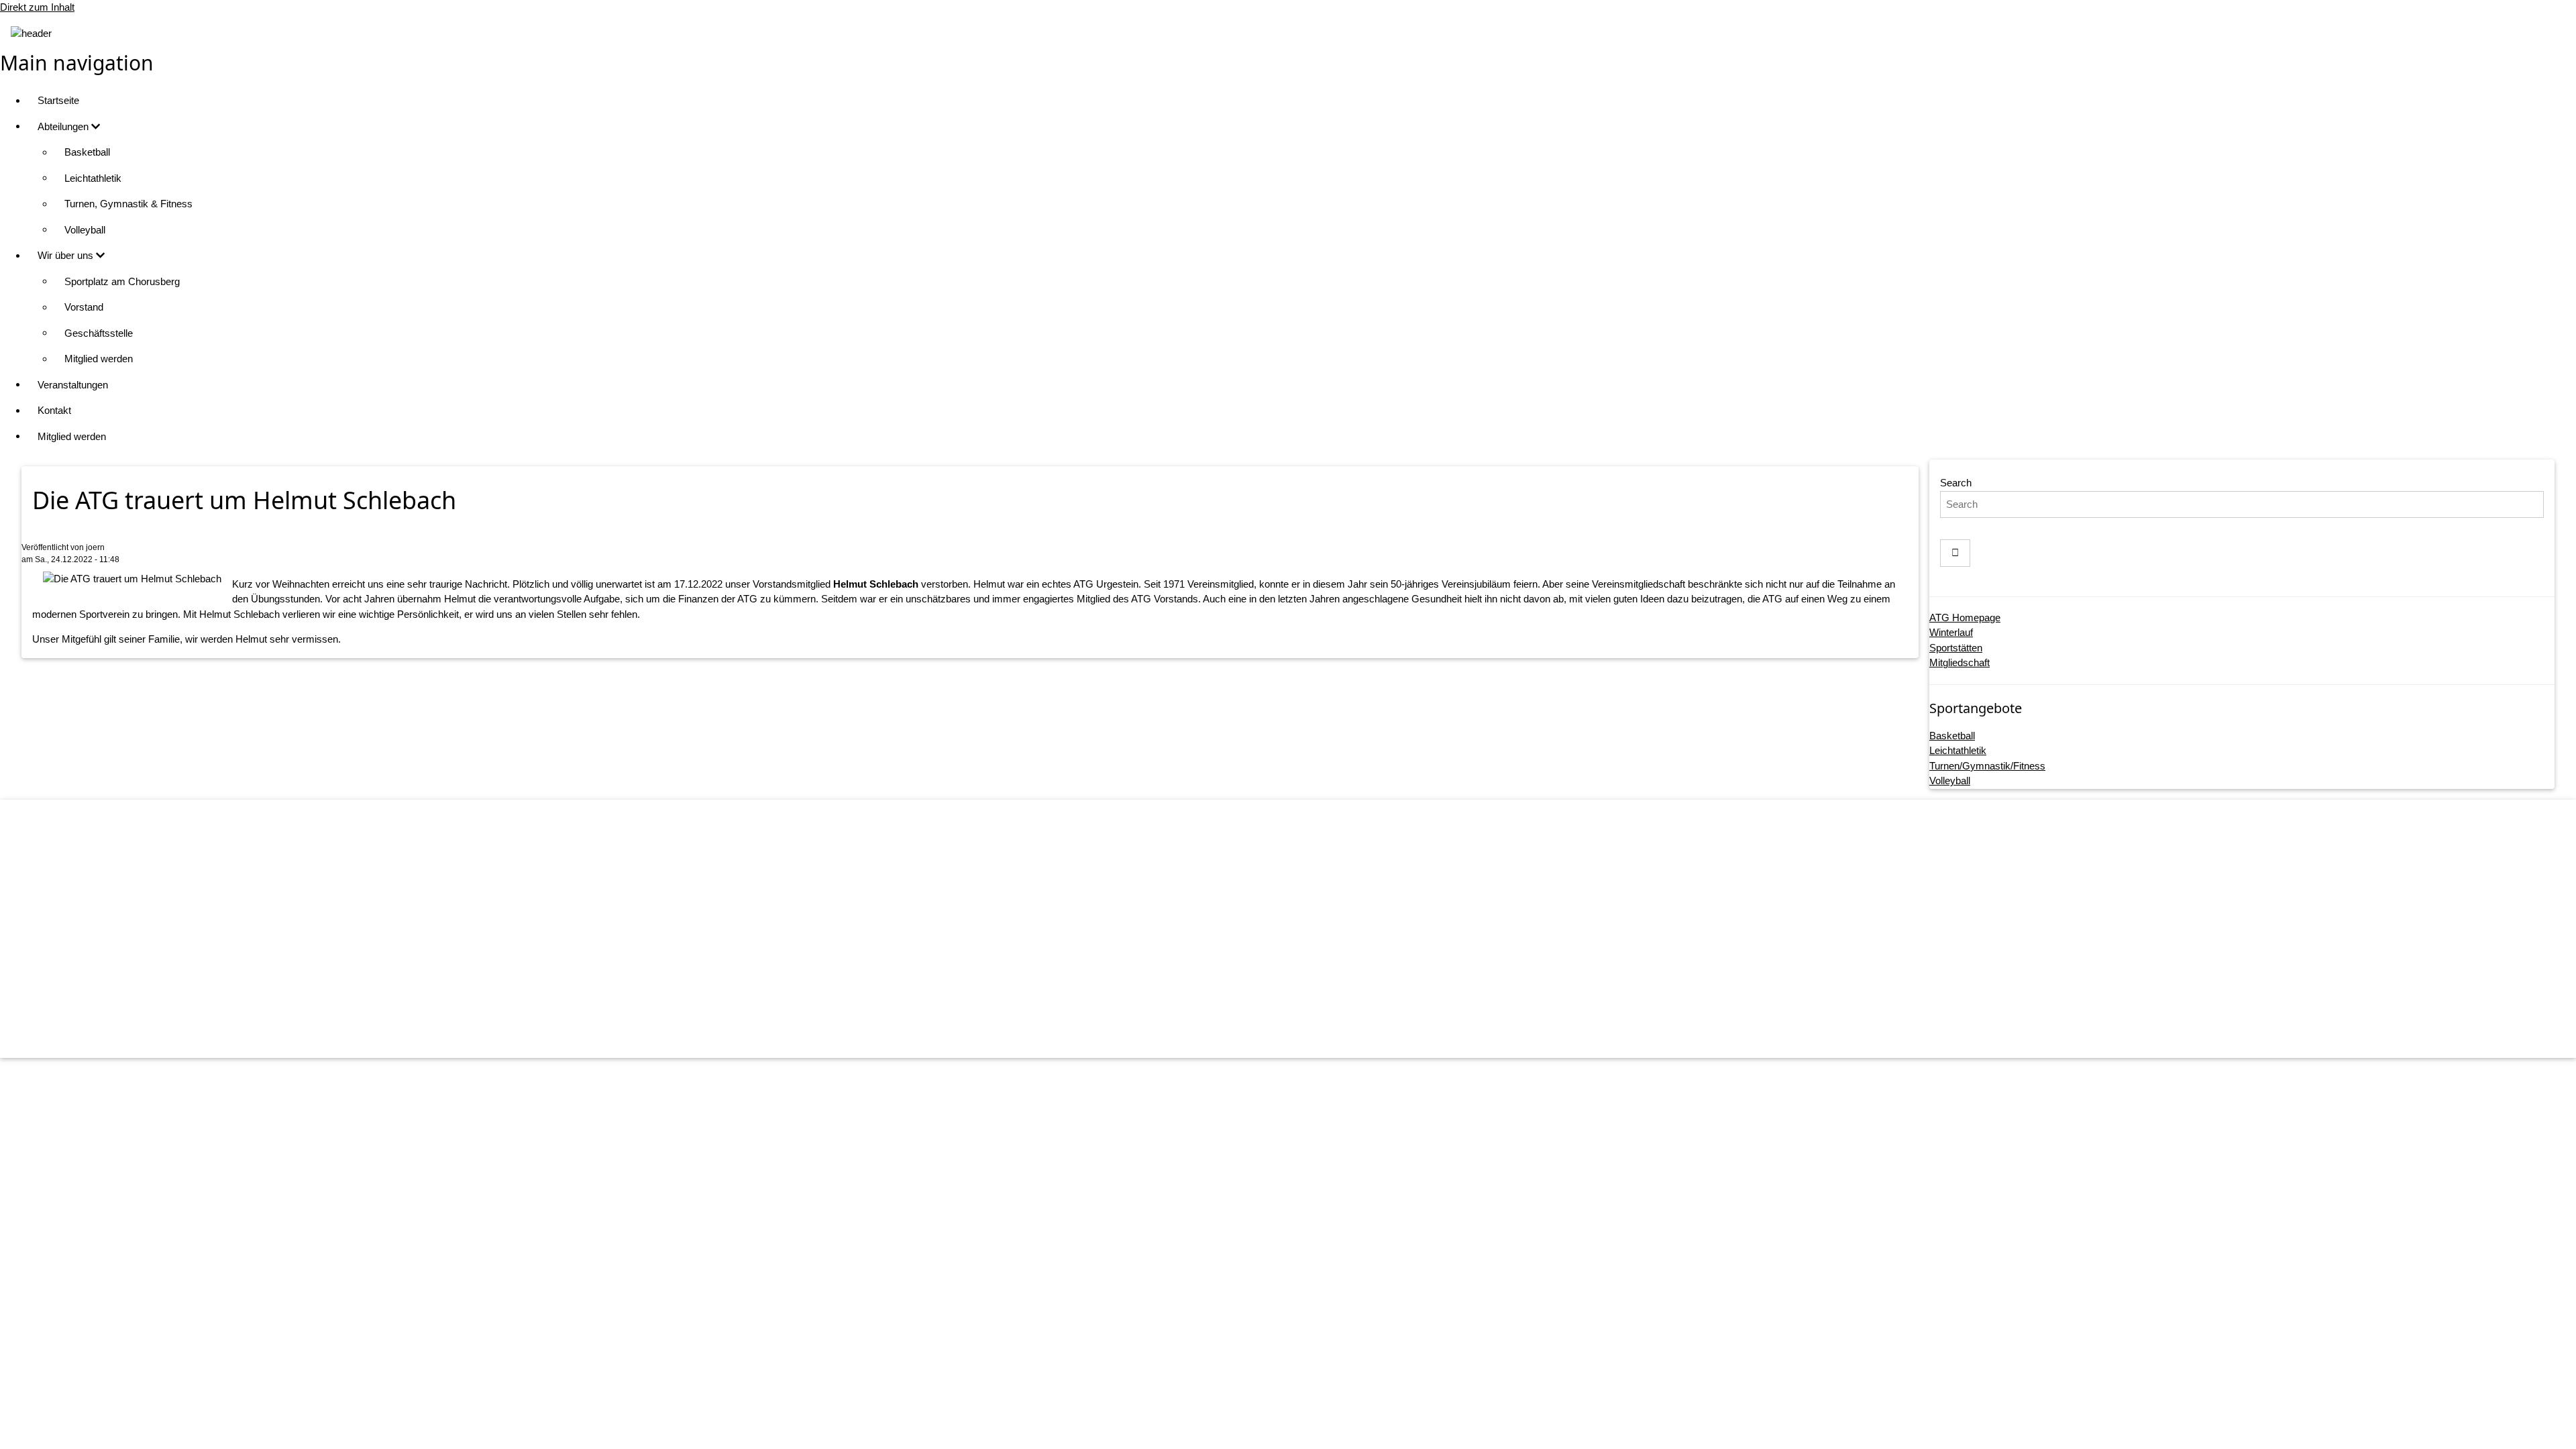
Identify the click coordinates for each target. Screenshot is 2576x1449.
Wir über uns (67, 255)
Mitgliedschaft (1960, 662)
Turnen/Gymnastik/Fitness (1987, 766)
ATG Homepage (1965, 618)
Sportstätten (1956, 648)
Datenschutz (1302, 958)
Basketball (87, 152)
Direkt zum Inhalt (37, 7)
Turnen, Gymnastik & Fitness (128, 204)
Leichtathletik (93, 178)
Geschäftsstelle (99, 333)
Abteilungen (64, 126)
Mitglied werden (99, 359)
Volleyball (85, 230)
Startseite (58, 100)
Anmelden (1301, 1034)
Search (1956, 483)
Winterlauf (1951, 632)
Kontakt (54, 410)
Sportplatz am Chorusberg (122, 281)
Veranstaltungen (73, 385)
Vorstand (84, 307)
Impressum (1302, 932)
